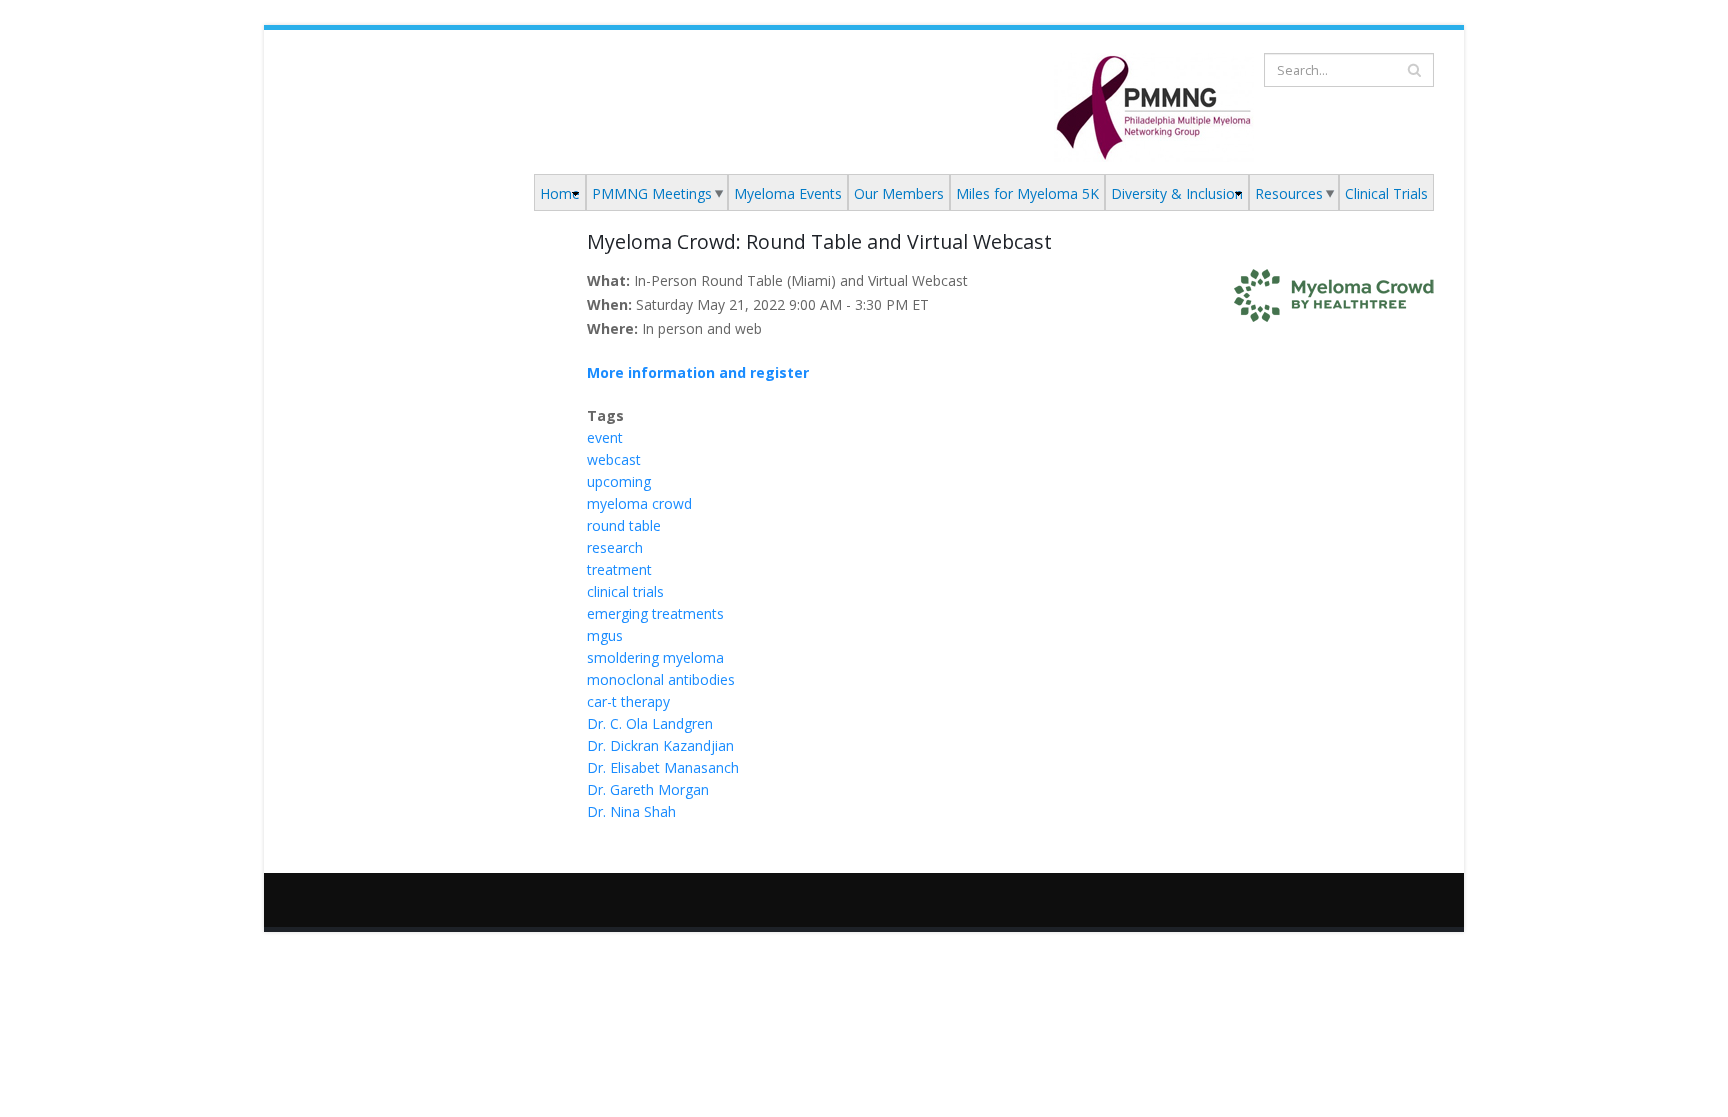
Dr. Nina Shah (631, 811)
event (605, 437)
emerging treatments (655, 613)
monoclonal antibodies (661, 679)
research (615, 547)
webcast (614, 459)
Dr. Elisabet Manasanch (663, 767)
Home (560, 193)
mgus (605, 635)
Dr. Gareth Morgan (648, 789)
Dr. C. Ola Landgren (650, 723)
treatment (619, 569)
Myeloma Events (788, 193)
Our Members (899, 193)
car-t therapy (628, 701)
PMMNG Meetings (652, 193)
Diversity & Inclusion (1177, 193)
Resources (1289, 193)
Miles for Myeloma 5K (1027, 193)
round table (624, 525)
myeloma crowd (639, 503)
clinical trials (625, 591)
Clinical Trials (1386, 193)
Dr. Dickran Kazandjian (660, 745)
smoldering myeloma (655, 657)
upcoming (619, 481)
